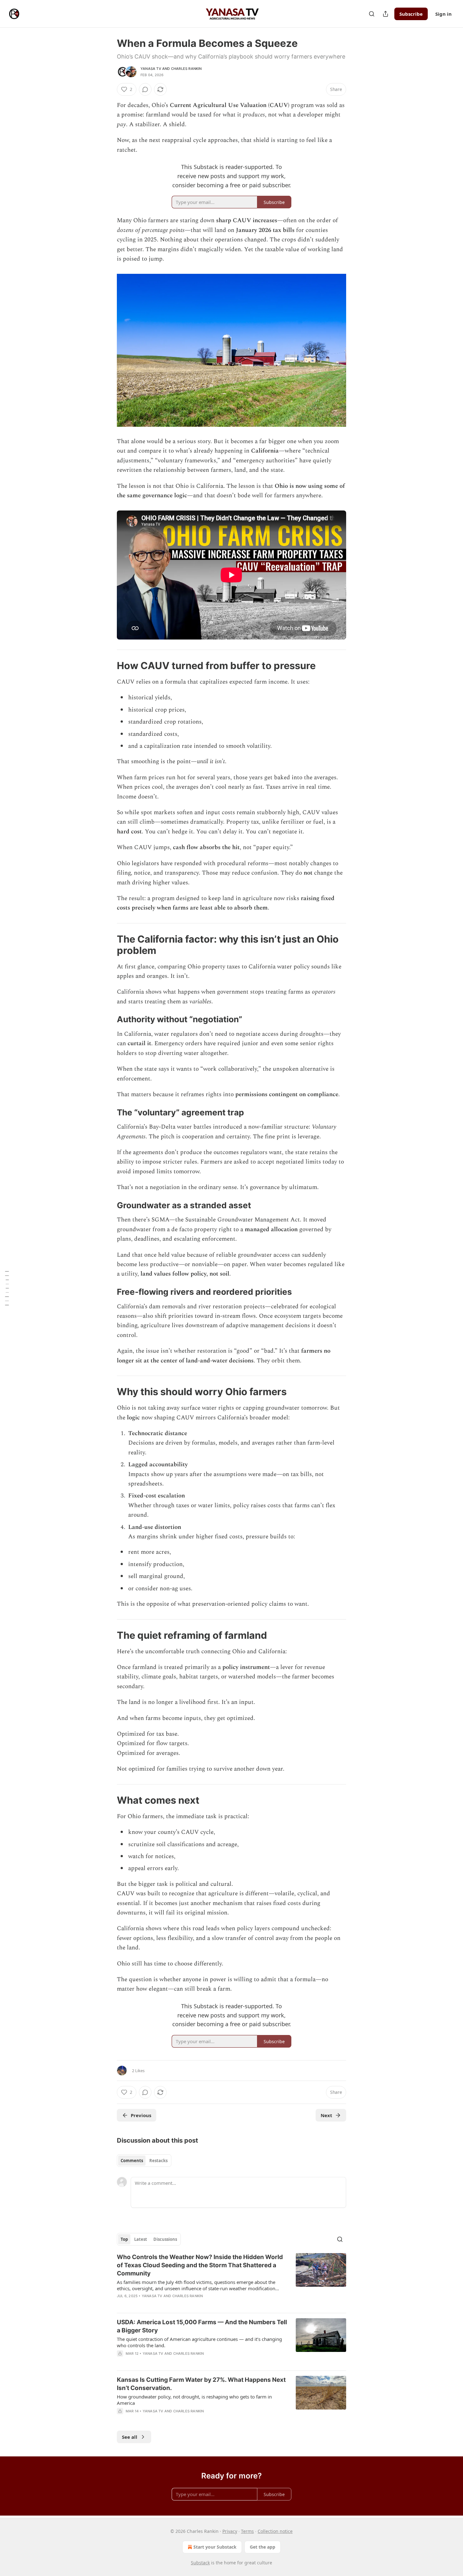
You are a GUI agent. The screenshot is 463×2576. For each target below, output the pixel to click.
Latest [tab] (141, 2239)
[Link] (108, 666)
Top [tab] (124, 2239)
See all (130, 2437)
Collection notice (275, 2531)
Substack (200, 2563)
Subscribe (411, 14)
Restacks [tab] (158, 2161)
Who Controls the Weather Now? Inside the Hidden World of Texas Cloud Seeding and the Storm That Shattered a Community (200, 2265)
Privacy (230, 2531)
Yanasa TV (151, 69)
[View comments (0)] (145, 89)
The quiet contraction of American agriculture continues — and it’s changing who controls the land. (199, 2342)
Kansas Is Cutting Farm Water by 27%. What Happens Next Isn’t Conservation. (201, 2384)
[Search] (372, 14)
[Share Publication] (386, 14)
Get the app (263, 2547)
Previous (141, 2115)
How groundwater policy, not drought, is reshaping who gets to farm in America (194, 2400)
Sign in (443, 14)
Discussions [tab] (165, 2239)
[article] (231, 2280)
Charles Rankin (186, 69)
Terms (247, 2531)
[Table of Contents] (7, 1288)
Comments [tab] (132, 2161)
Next (326, 2115)
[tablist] (144, 2161)
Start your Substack (215, 2547)
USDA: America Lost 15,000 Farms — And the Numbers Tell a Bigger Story (202, 2326)
